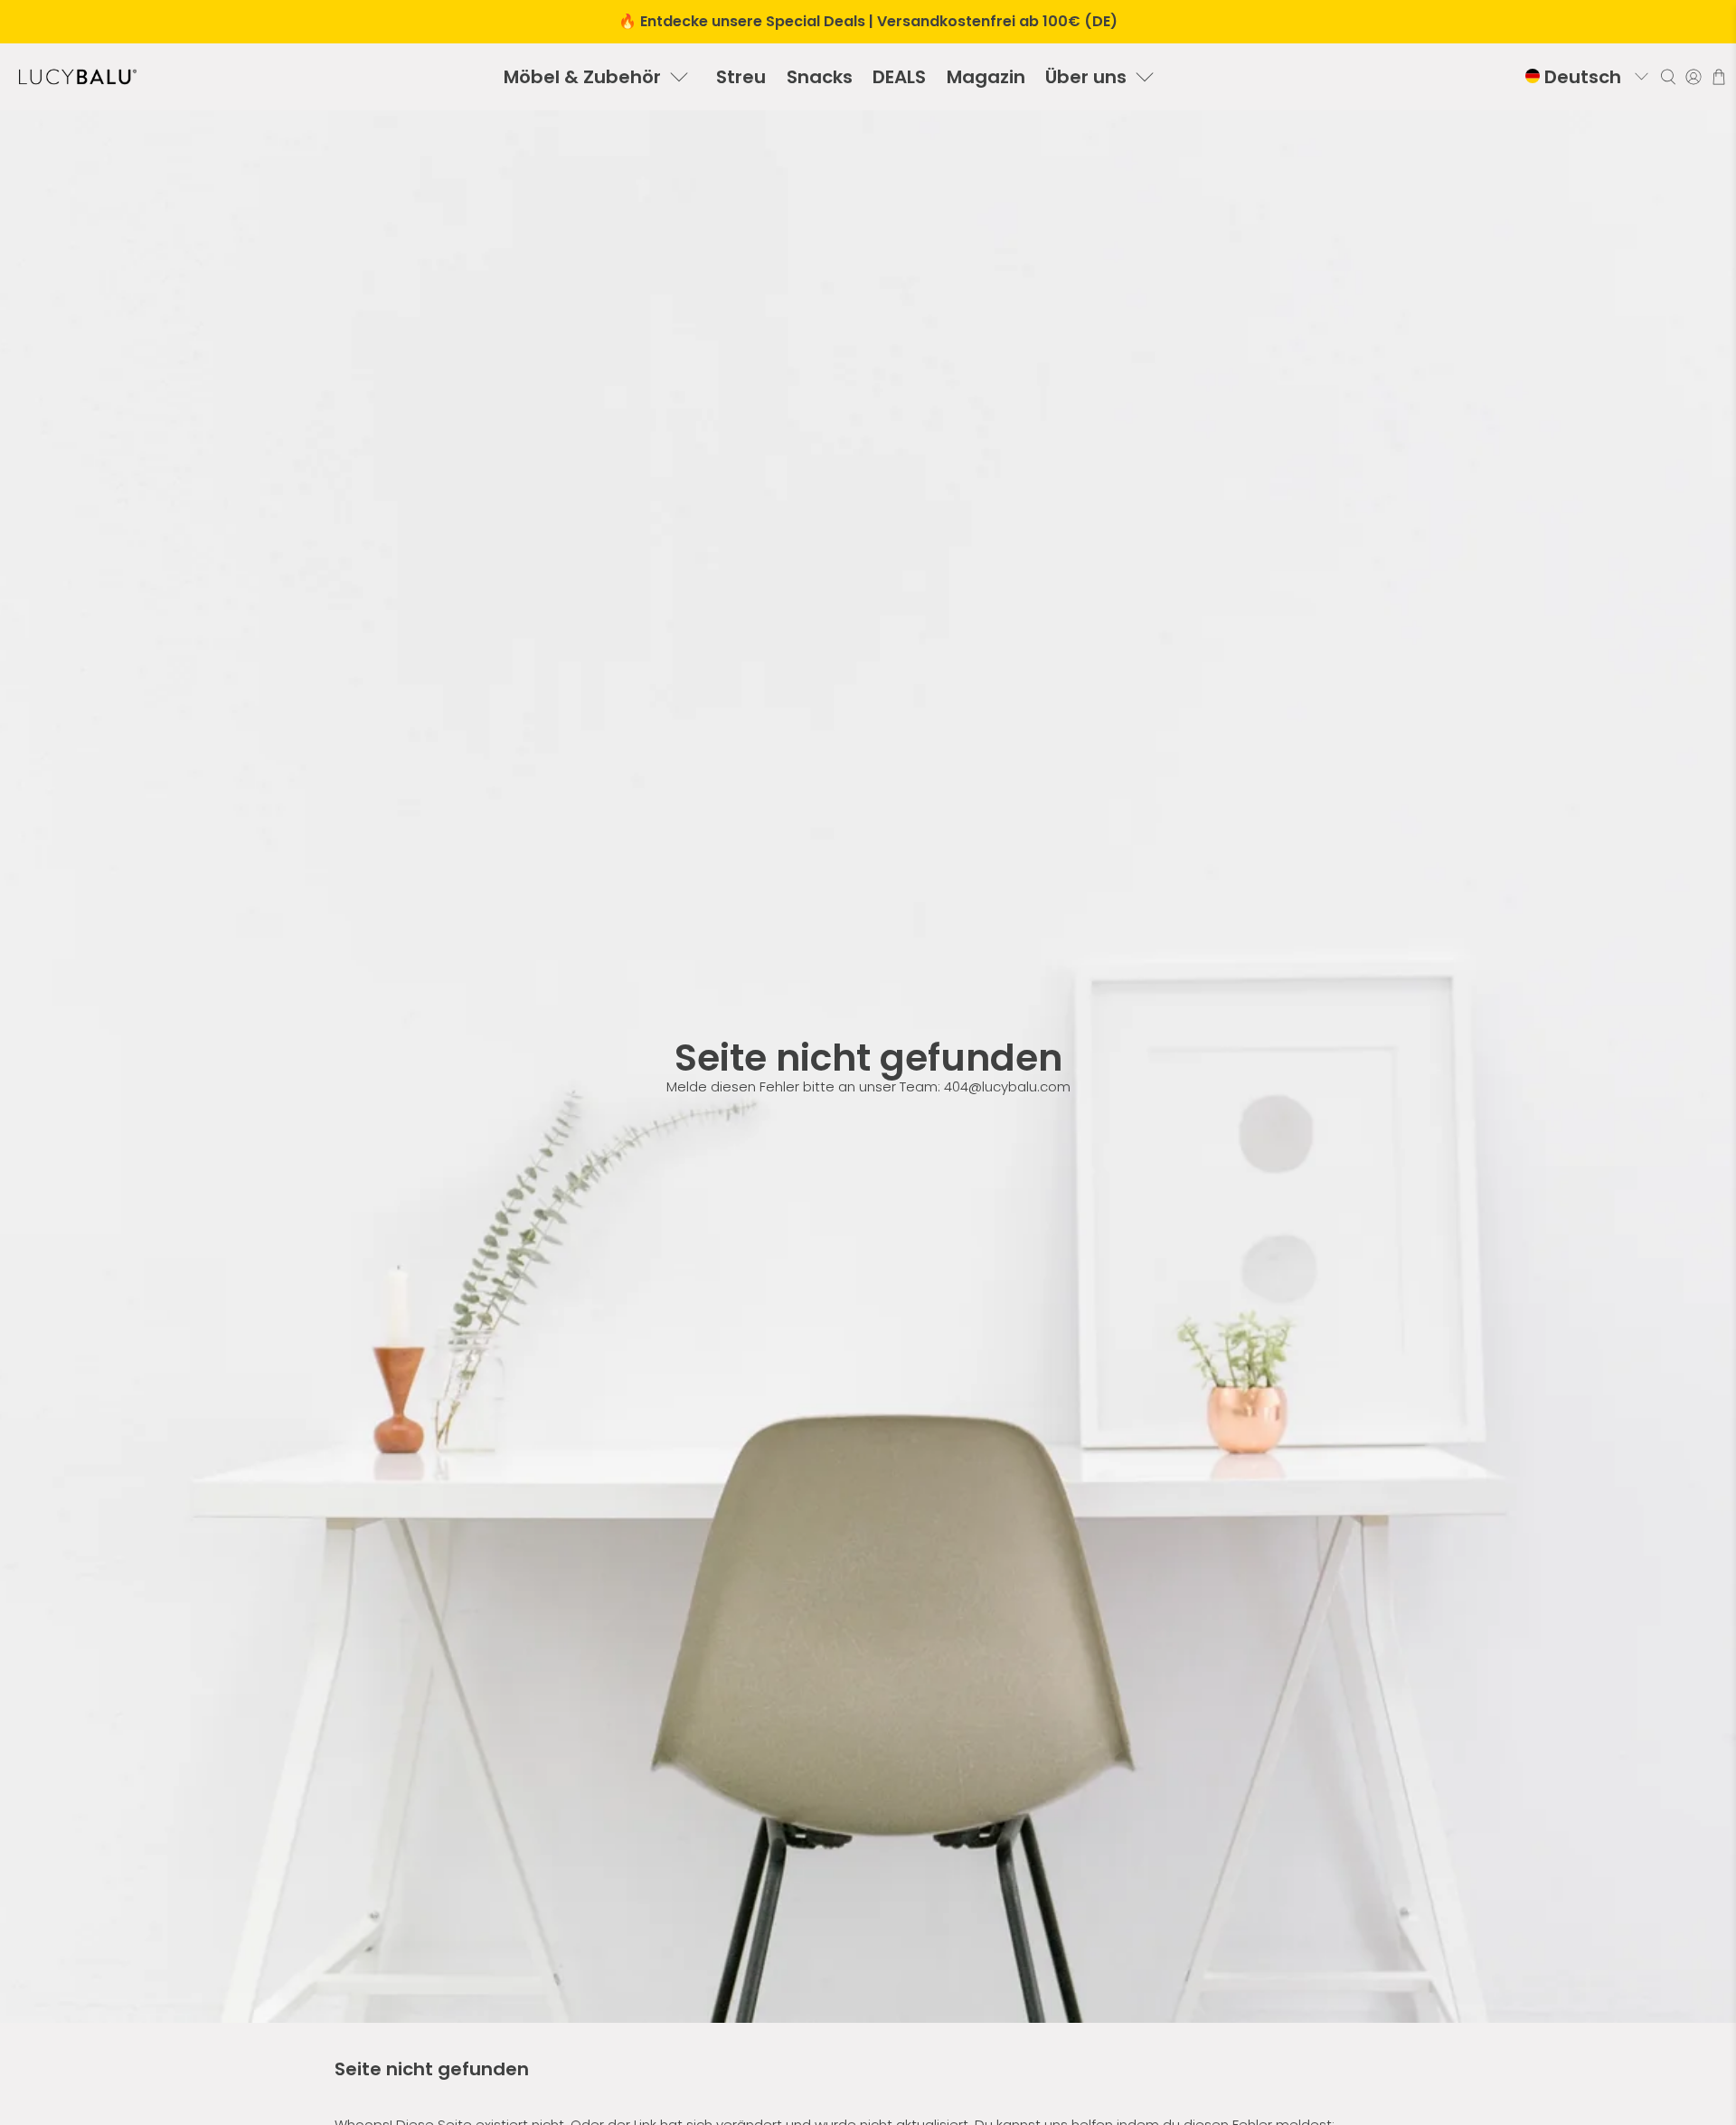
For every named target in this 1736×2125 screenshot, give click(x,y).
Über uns (1086, 77)
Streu (741, 77)
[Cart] (1719, 77)
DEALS (899, 77)
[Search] (1668, 77)
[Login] (1694, 77)
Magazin (986, 77)
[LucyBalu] (78, 77)
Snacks (820, 77)
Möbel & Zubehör (582, 77)
